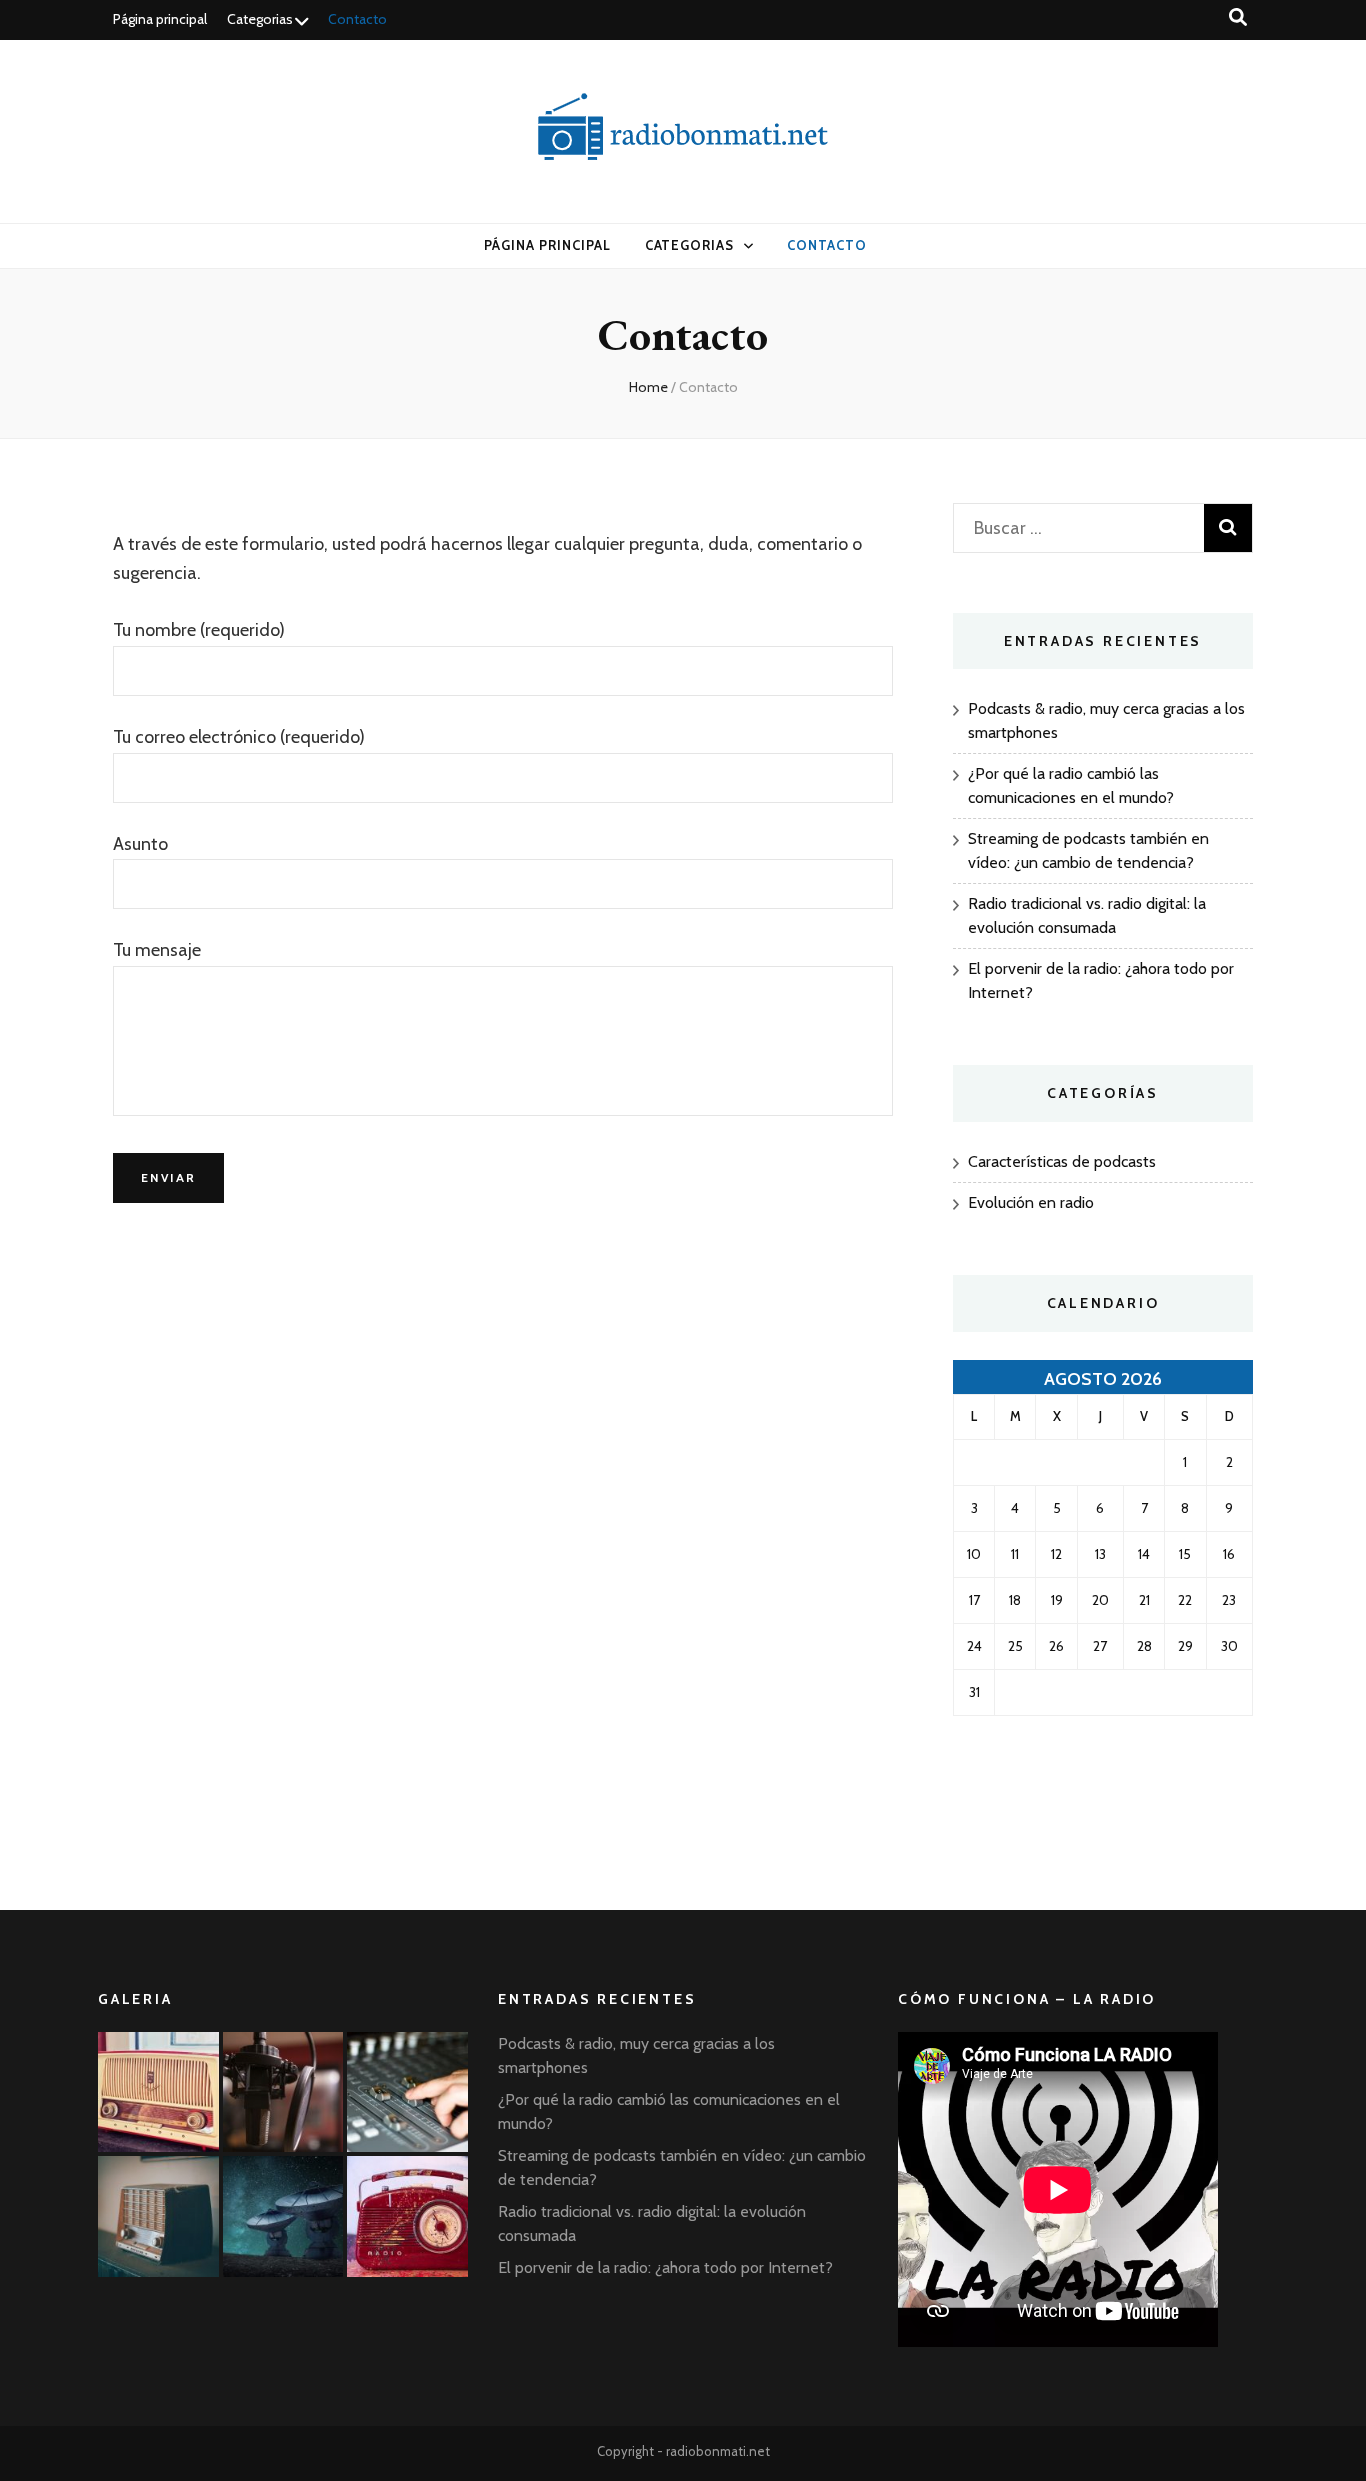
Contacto (357, 19)
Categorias (260, 19)
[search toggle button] (1238, 17)
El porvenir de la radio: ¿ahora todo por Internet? (665, 2267)
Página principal (160, 19)
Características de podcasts (1062, 1161)
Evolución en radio (1031, 1202)
